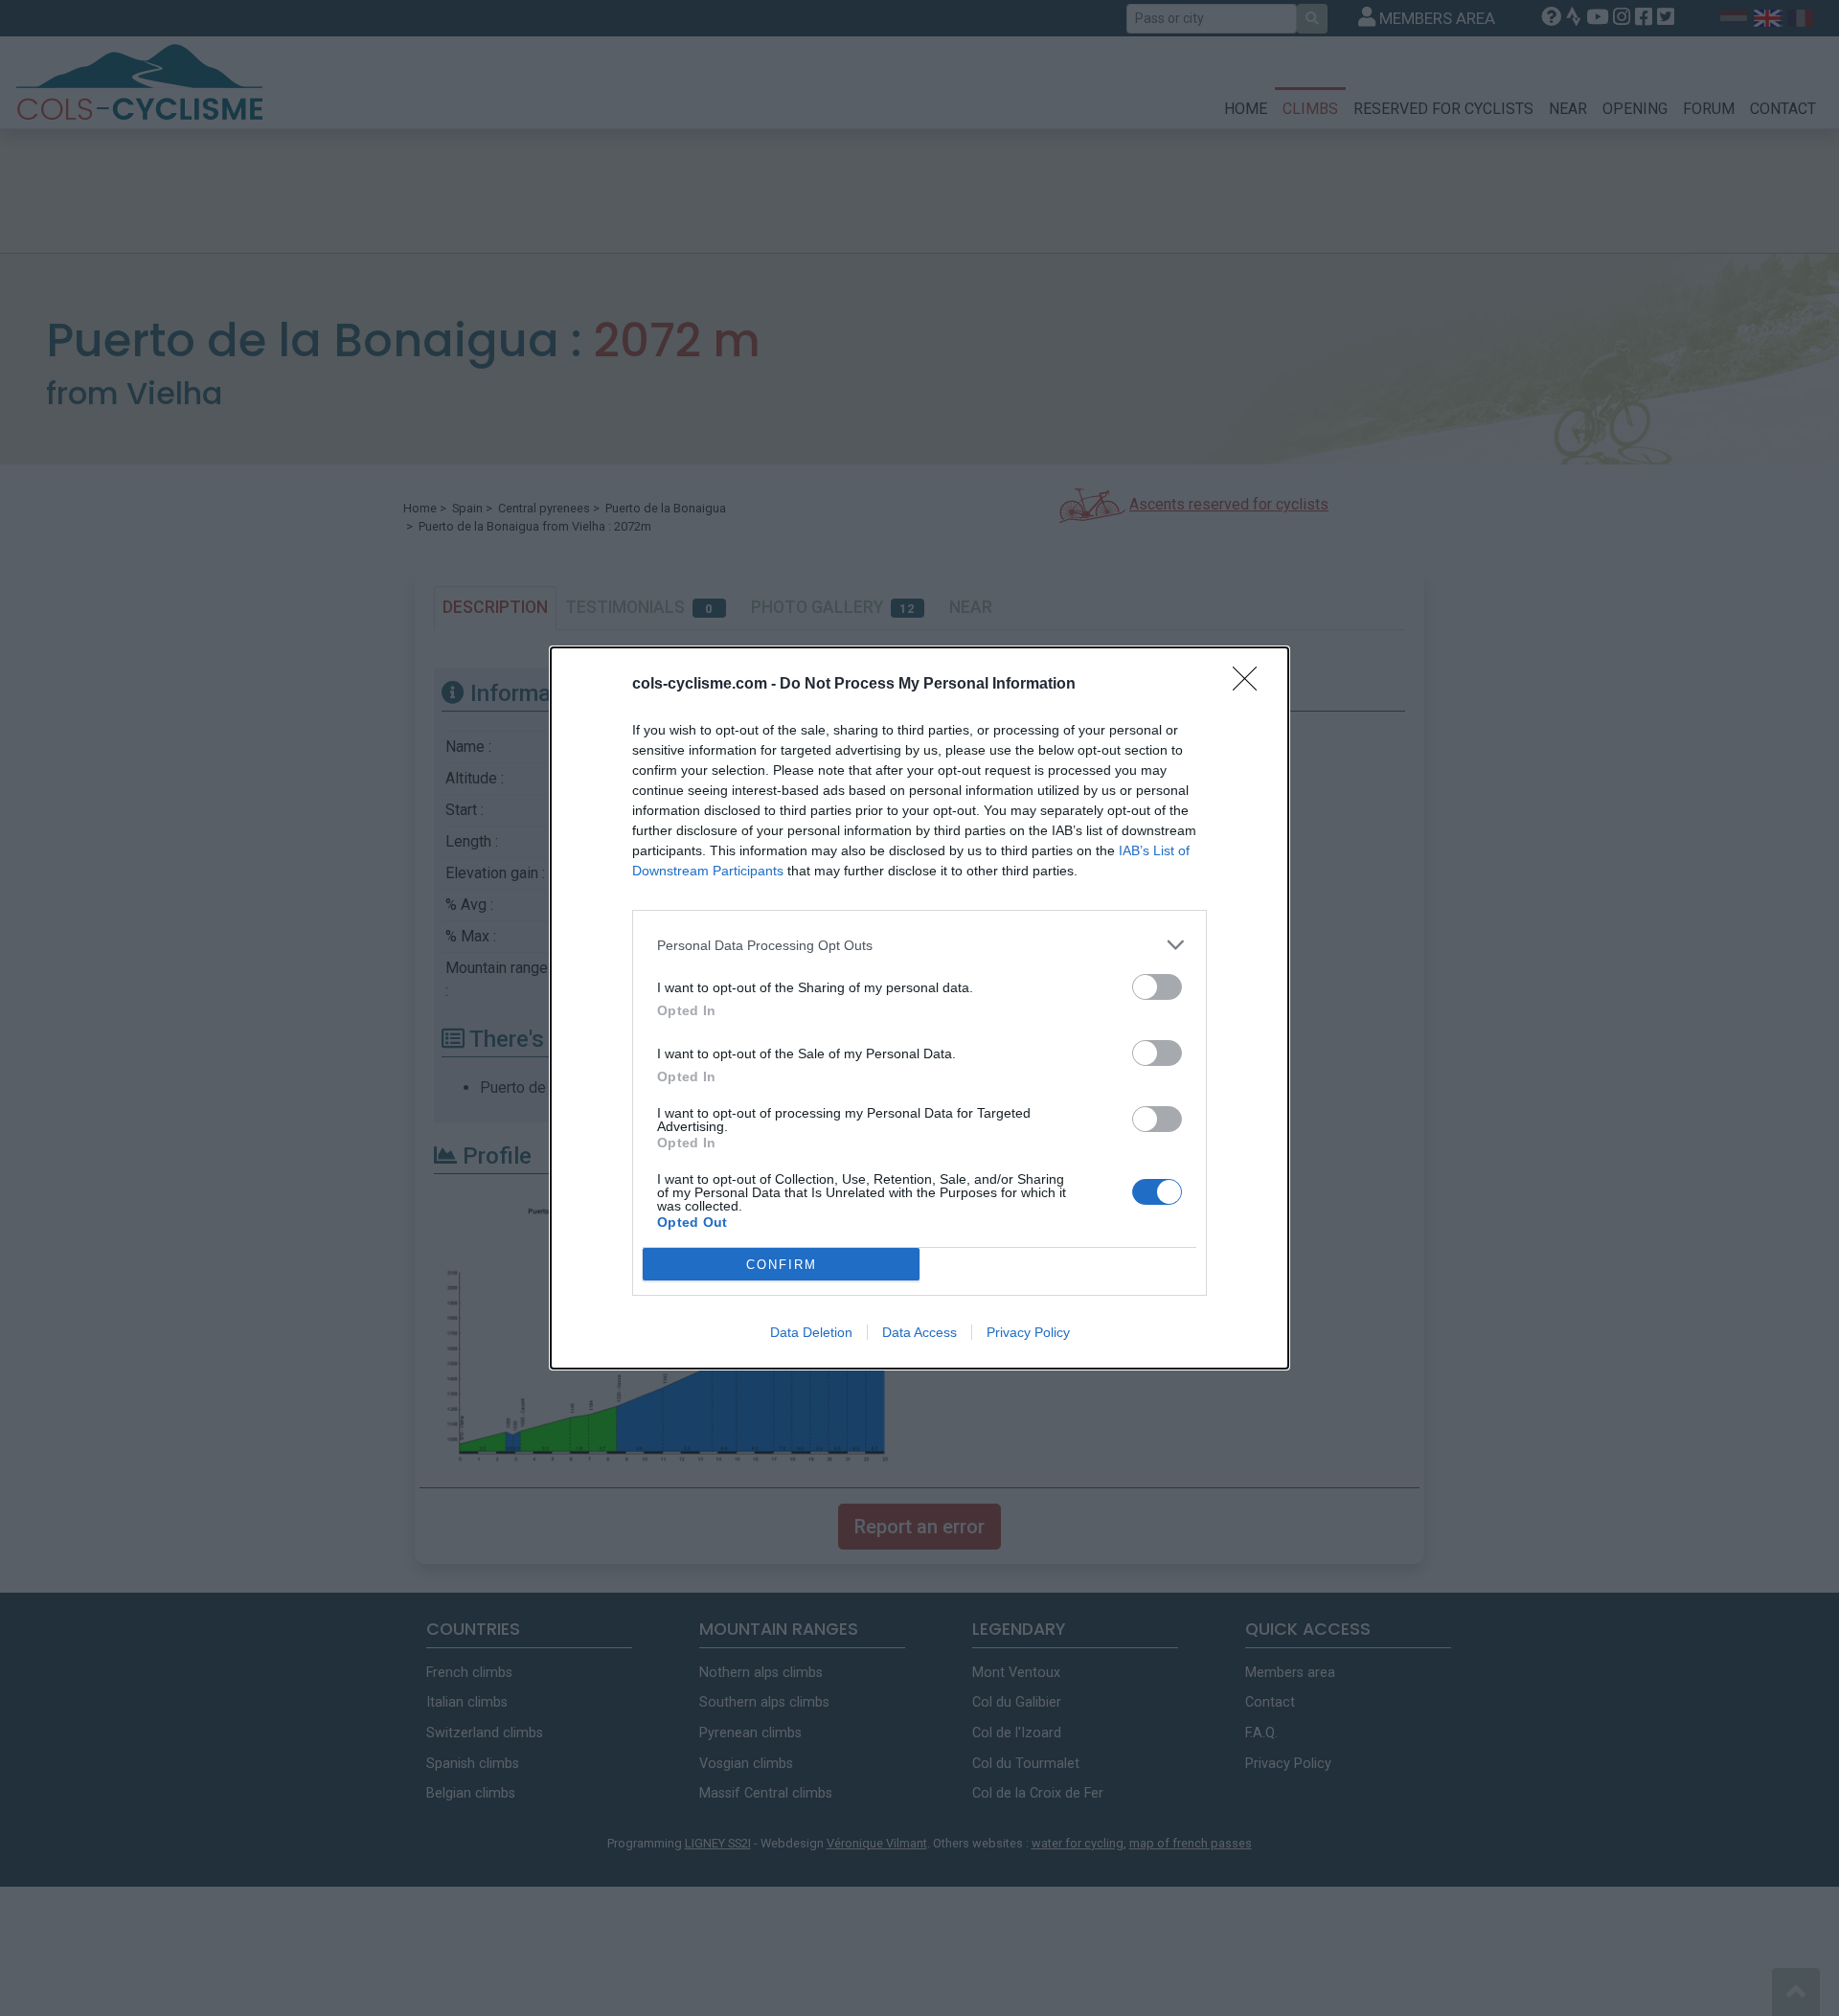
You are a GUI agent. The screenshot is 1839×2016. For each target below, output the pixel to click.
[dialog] (919, 1008)
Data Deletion (811, 1332)
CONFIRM (782, 1265)
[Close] (1251, 685)
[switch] (1157, 987)
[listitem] (919, 945)
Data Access (919, 1332)
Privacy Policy (1028, 1332)
